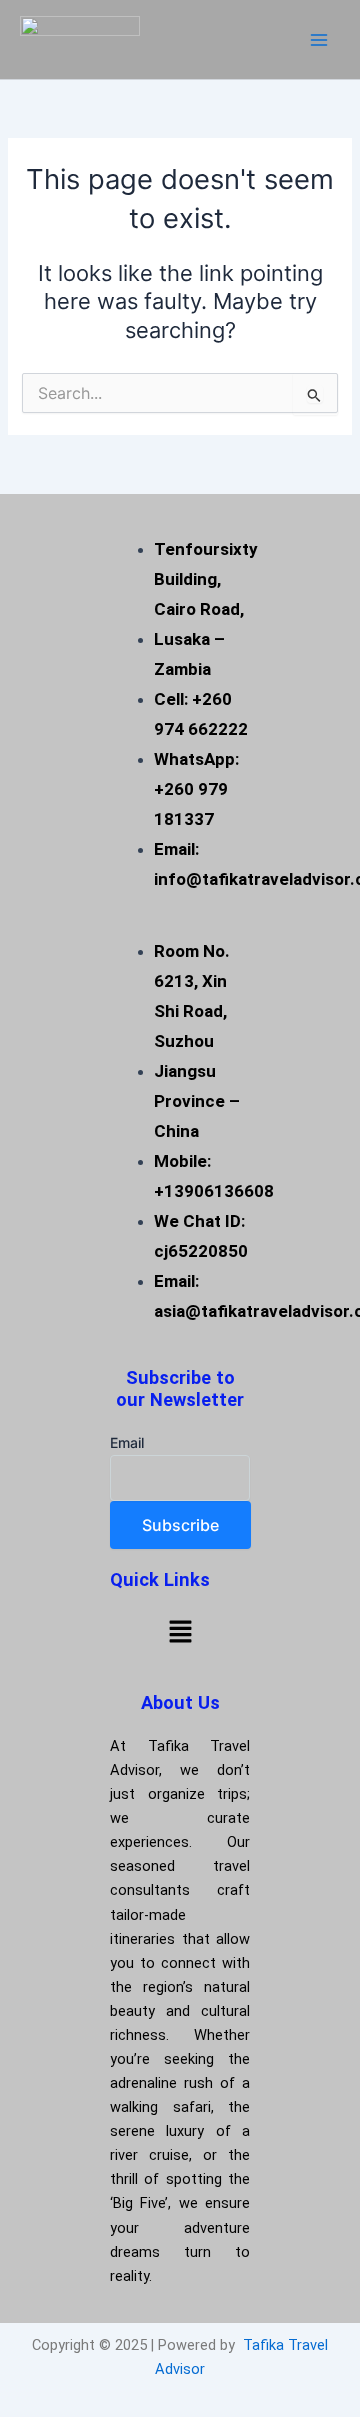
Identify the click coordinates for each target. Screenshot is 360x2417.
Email (127, 1442)
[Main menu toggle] (319, 40)
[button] (180, 1631)
